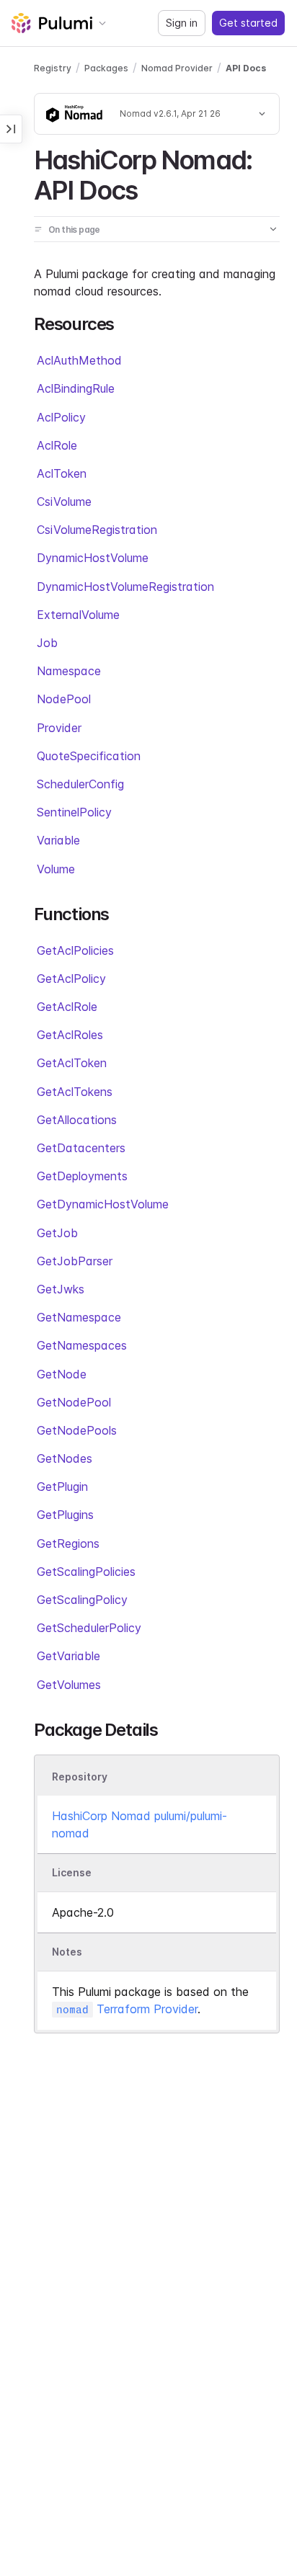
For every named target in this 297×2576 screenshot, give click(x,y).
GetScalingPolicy (82, 1600)
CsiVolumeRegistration (97, 530)
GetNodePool (74, 1402)
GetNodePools (77, 1430)
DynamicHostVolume (93, 558)
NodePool (64, 699)
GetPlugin (62, 1487)
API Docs (246, 68)
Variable (58, 840)
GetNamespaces (82, 1345)
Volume (56, 869)
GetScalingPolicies (86, 1572)
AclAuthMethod (79, 360)
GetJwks (61, 1289)
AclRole (57, 445)
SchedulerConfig (80, 784)
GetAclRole (67, 1007)
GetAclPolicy (71, 979)
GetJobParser (75, 1261)
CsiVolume (64, 502)
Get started (248, 23)
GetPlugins (65, 1515)
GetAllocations (77, 1120)
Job (47, 643)
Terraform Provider (127, 2009)
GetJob (57, 1233)
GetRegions (68, 1543)
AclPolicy (61, 417)
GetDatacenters (81, 1148)
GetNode (62, 1374)
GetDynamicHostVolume (103, 1204)
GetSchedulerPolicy (89, 1628)
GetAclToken (72, 1063)
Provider (59, 728)
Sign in (182, 23)
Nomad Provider (177, 68)
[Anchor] (150, 188)
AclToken (62, 473)
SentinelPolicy (74, 812)
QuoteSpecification (89, 756)
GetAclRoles (70, 1035)
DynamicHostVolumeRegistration (125, 587)
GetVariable (68, 1656)
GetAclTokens (75, 1092)
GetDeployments (82, 1176)
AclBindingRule (76, 388)
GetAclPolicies (75, 950)
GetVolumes (69, 1685)
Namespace (69, 671)
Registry (53, 68)
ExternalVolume (78, 615)
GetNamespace (79, 1317)
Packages (106, 68)
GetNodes (65, 1458)
